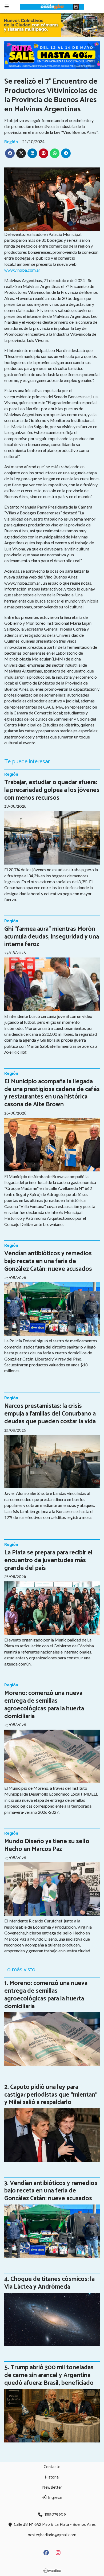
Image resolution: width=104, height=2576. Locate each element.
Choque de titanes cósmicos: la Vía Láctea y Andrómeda (49, 2283)
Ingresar (55, 2498)
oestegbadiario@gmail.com (52, 2535)
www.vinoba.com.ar (22, 270)
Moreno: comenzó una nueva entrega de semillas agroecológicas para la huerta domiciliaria (44, 1705)
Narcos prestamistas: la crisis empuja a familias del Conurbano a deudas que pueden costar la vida (50, 1414)
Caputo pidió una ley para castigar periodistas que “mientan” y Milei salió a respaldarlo (51, 2095)
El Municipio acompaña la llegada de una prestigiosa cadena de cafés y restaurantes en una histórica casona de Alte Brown (52, 1093)
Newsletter (52, 2487)
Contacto (52, 2467)
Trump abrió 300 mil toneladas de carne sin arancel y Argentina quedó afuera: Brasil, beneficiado (49, 2375)
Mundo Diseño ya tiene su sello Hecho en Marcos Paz (47, 1845)
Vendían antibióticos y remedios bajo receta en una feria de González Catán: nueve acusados (48, 1261)
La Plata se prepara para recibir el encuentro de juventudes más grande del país (48, 1560)
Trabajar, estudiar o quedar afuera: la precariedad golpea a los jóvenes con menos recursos (52, 790)
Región (11, 141)
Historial (52, 2477)
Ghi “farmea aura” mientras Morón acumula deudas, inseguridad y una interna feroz (52, 937)
